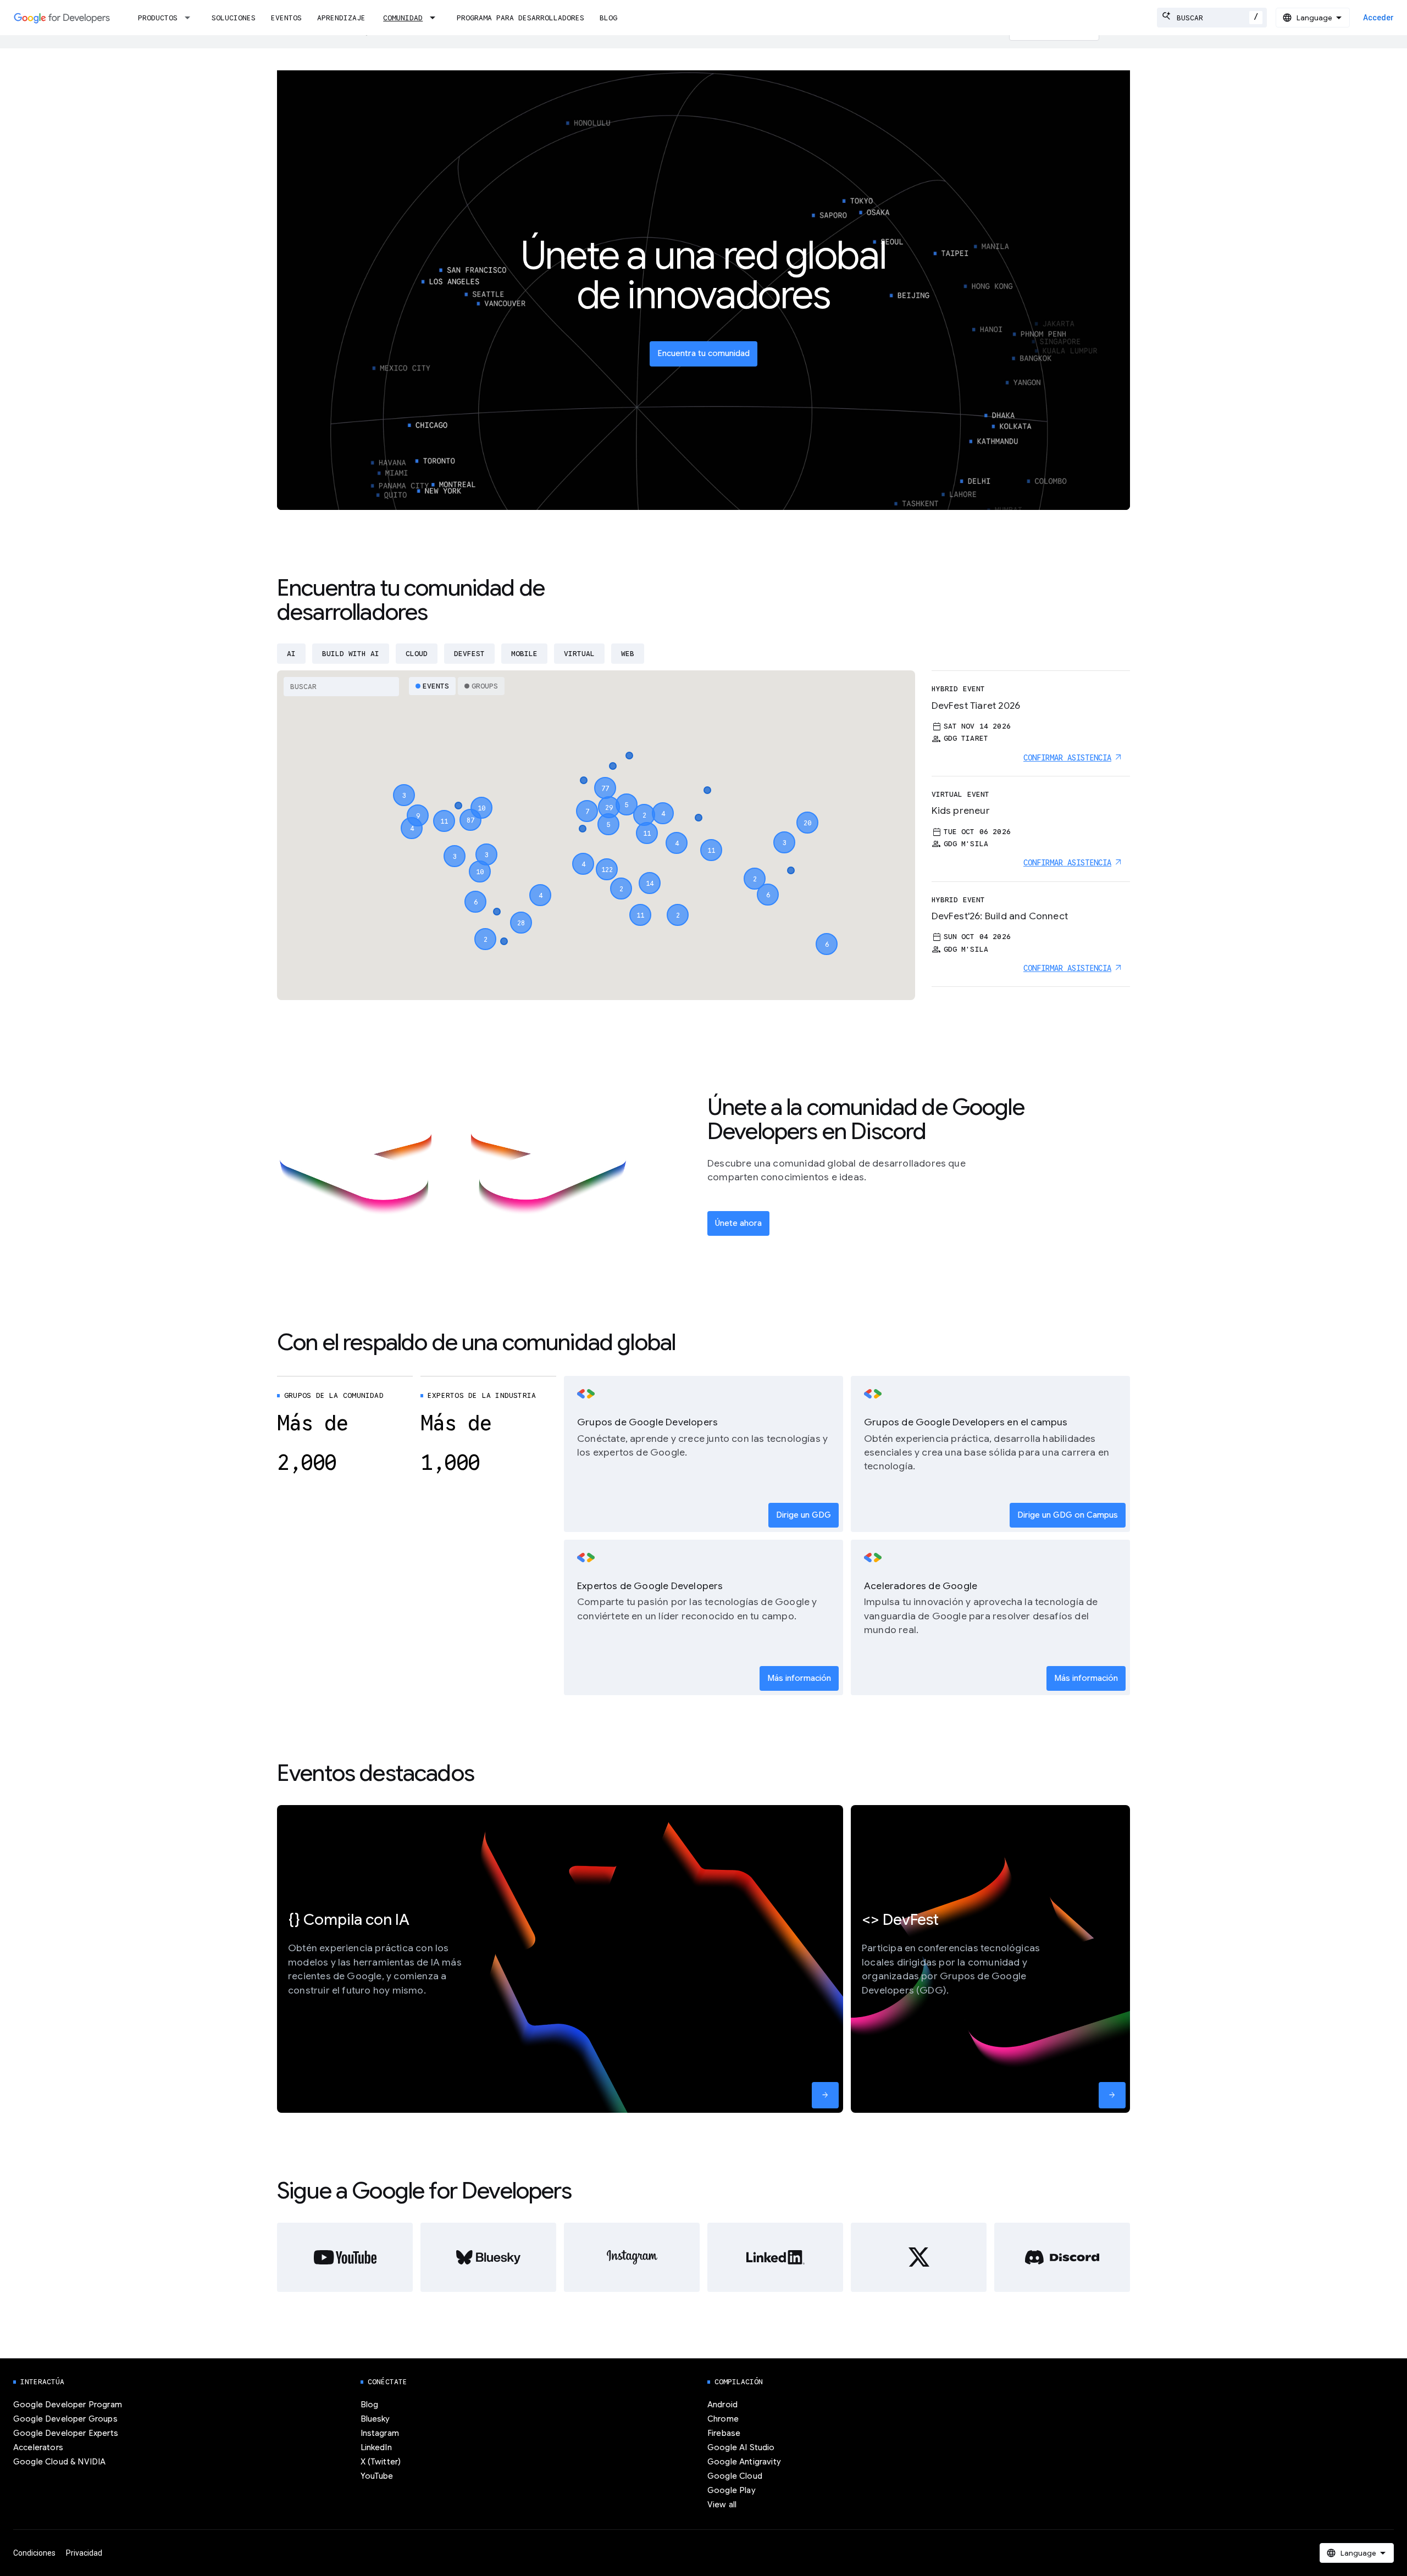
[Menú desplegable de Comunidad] (436, 18)
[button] (607, 859)
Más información (799, 1678)
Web (628, 654)
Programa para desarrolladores (520, 18)
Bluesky (375, 2419)
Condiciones (34, 2553)
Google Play (732, 2490)
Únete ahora (738, 1223)
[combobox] (1212, 18)
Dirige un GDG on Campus (1068, 1515)
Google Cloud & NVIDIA (59, 2462)
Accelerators (38, 2447)
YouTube (377, 2476)
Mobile (524, 654)
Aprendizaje (341, 18)
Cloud (417, 654)
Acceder (1378, 18)
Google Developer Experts (66, 2433)
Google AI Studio (741, 2447)
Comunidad (403, 18)
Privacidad (84, 2553)
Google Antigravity (744, 2462)
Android (722, 2405)
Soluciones (234, 18)
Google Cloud (735, 2476)
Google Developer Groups (65, 2419)
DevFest (469, 654)
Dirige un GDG (804, 1515)
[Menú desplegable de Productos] (191, 18)
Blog (608, 18)
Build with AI (351, 654)
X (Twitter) (381, 2462)
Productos (158, 18)
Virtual (579, 654)
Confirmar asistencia (1067, 758)
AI (291, 654)
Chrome (723, 2419)
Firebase (724, 2433)
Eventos (286, 18)
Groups (485, 686)
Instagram (380, 2433)
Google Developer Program (68, 2405)
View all (722, 2505)
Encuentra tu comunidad (703, 353)
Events (436, 686)
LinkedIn (376, 2447)
